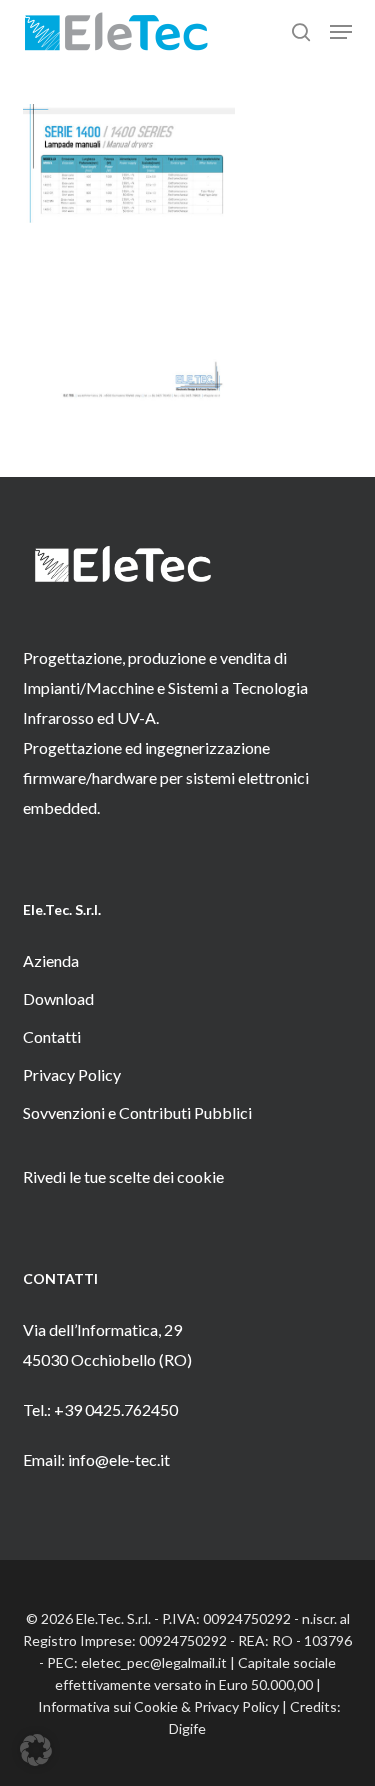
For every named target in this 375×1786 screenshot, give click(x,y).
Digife (187, 1728)
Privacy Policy (72, 1074)
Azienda (51, 960)
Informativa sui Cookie (108, 1706)
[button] (341, 32)
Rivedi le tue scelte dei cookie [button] (123, 1176)
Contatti (52, 1036)
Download (58, 998)
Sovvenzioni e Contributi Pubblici (137, 1112)
